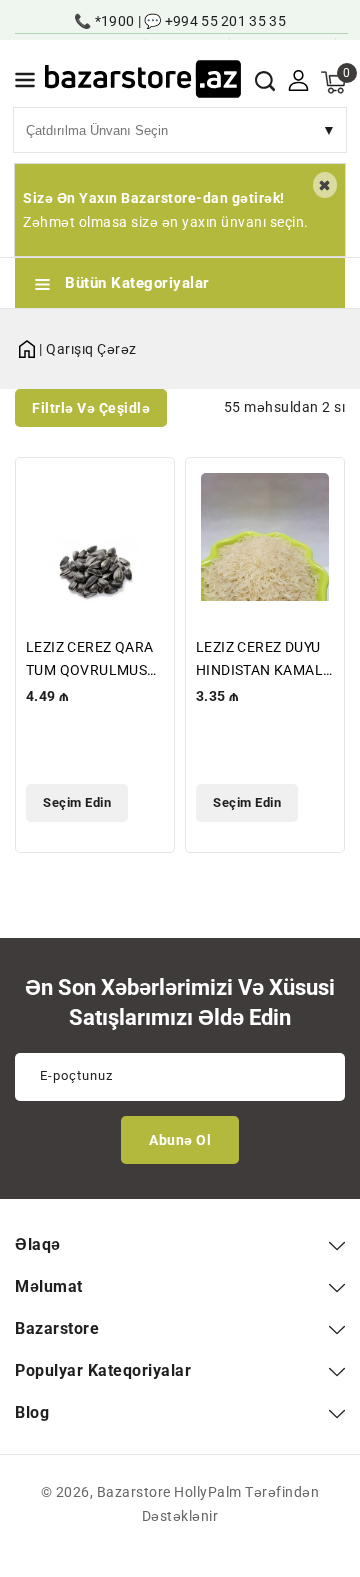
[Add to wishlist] (147, 485)
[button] (25, 83)
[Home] (27, 345)
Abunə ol (180, 1140)
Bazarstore (134, 1492)
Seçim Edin (77, 802)
